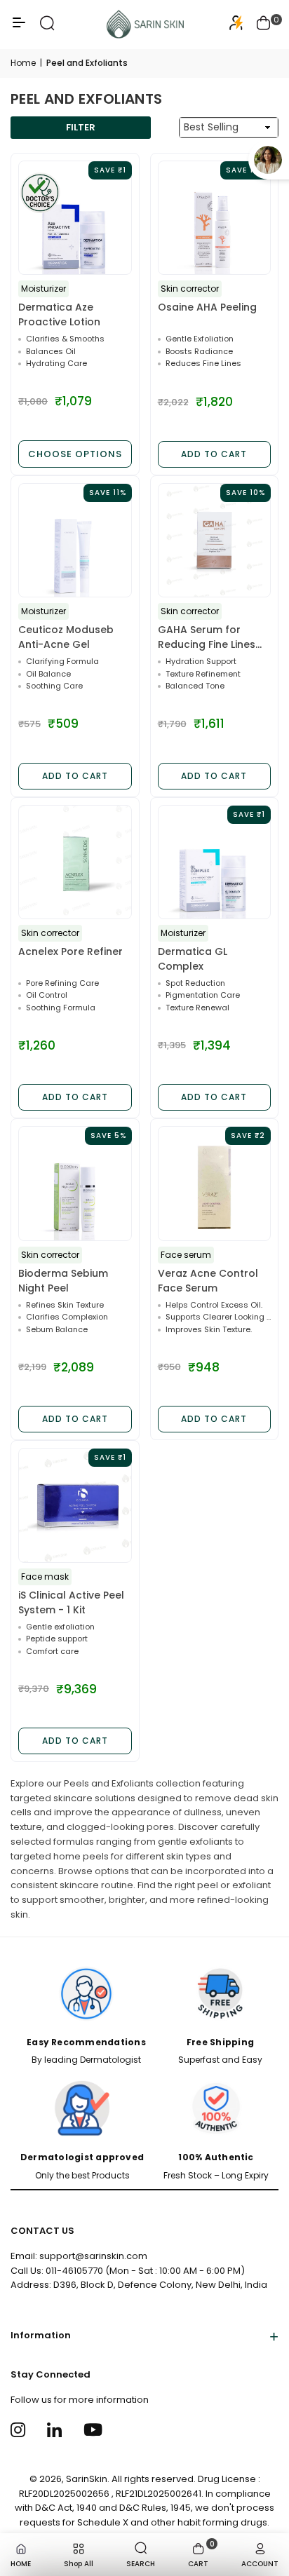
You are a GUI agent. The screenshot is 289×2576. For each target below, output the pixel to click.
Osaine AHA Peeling (207, 307)
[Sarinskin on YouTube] (93, 2429)
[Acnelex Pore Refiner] (75, 862)
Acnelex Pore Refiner (70, 951)
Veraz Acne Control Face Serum (208, 1281)
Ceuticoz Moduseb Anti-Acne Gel (66, 637)
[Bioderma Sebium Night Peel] (75, 1184)
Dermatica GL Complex (193, 959)
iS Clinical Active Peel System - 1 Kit (71, 1602)
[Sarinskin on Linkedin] (56, 2429)
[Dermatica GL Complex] (215, 862)
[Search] (47, 28)
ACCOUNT (260, 2564)
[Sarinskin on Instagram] (20, 2429)
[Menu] (19, 28)
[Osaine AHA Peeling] (215, 218)
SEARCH (141, 2564)
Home (23, 63)
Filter (81, 127)
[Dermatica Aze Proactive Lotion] (75, 218)
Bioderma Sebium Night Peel (63, 1281)
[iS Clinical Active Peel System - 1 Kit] (75, 1505)
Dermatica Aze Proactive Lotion (59, 314)
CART (201, 2554)
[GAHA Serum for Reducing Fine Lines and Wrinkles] (215, 541)
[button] (264, 25)
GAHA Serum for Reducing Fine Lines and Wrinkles (207, 637)
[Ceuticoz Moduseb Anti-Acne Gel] (75, 541)
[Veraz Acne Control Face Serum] (215, 1184)
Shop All (79, 2564)
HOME (21, 2564)
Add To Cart (214, 454)
